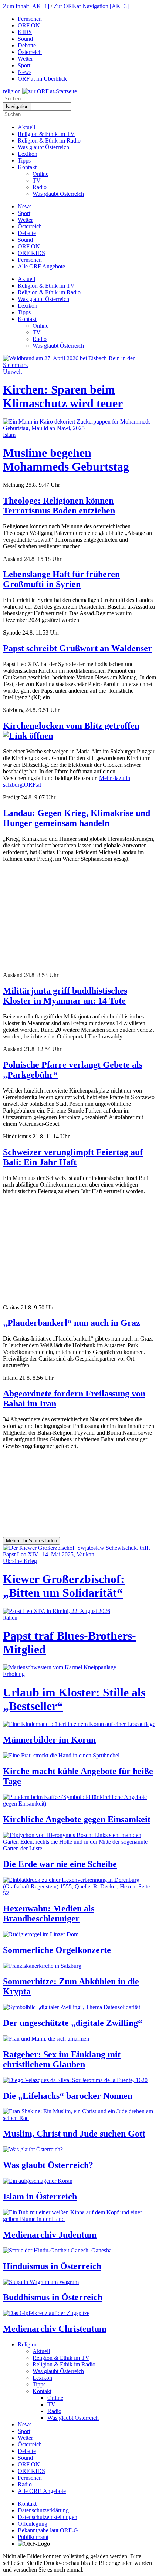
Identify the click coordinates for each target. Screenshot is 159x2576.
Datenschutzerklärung (43, 2510)
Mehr (31, 1541)
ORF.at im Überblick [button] (42, 79)
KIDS (25, 32)
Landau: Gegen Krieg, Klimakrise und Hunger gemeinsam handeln (77, 818)
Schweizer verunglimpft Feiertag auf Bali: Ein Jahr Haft (73, 1157)
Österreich (30, 52)
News (25, 72)
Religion (28, 2344)
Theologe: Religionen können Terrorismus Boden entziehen (59, 506)
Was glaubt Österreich (43, 147)
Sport (24, 65)
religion (12, 91)
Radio (40, 187)
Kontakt (27, 167)
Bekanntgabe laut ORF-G (48, 2530)
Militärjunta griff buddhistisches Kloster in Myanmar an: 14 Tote (65, 996)
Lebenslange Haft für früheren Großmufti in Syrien (61, 579)
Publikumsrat (33, 2537)
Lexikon (28, 154)
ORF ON (29, 25)
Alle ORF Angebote (41, 266)
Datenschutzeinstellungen (48, 2517)
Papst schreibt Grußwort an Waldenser (77, 648)
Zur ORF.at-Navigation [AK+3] (91, 6)
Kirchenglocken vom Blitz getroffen (71, 726)
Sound (25, 39)
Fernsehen (30, 19)
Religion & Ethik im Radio (49, 140)
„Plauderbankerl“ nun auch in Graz (72, 1323)
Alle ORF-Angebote (42, 2491)
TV (37, 180)
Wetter (25, 59)
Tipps (24, 160)
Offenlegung (33, 2524)
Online (40, 174)
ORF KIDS (31, 253)
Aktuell (26, 127)
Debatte (27, 45)
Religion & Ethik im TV (46, 134)
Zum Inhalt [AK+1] (26, 6)
